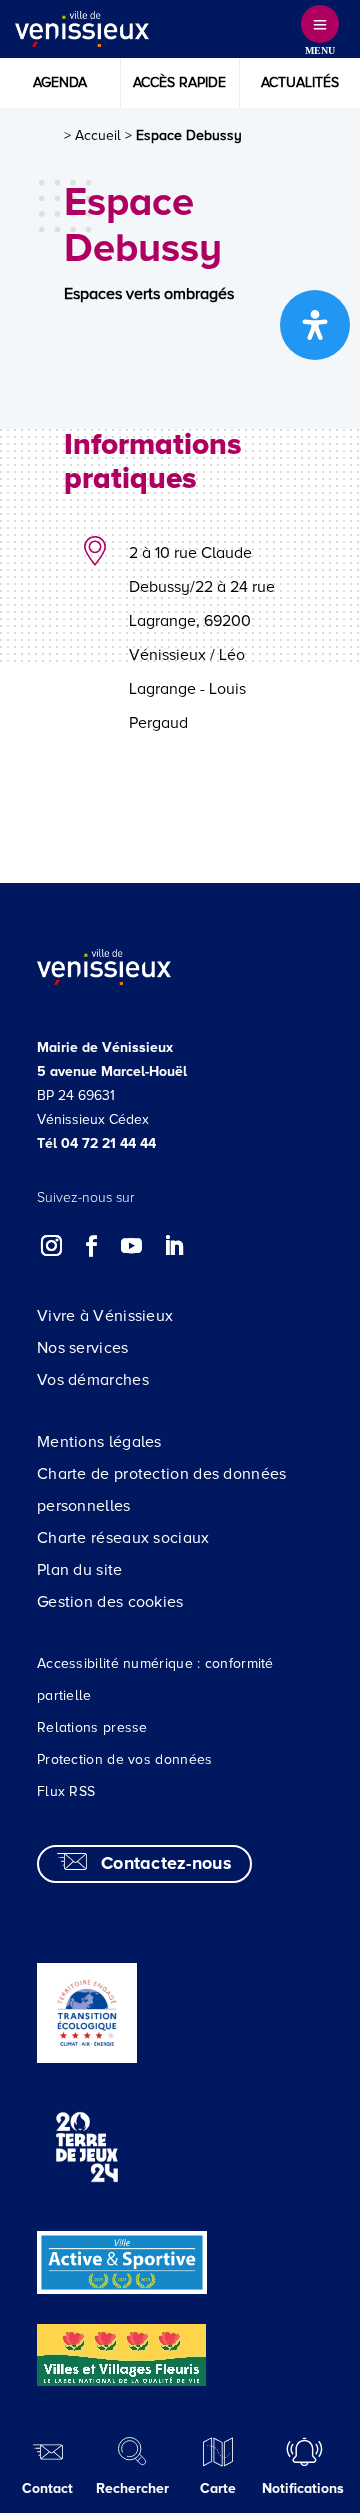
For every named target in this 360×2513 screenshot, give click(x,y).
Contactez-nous (166, 1863)
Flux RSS (66, 1791)
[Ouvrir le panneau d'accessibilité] (315, 325)
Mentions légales (99, 1442)
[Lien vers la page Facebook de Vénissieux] (92, 1246)
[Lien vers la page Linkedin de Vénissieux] (173, 1246)
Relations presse (92, 1727)
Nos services (83, 1348)
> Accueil (92, 135)
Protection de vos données (125, 1759)
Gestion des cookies (110, 1602)
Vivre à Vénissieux (105, 1316)
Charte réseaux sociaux (123, 1538)
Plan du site (80, 1570)
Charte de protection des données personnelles (162, 1490)
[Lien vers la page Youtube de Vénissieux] (132, 1246)
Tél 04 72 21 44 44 (96, 1143)
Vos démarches (93, 1380)
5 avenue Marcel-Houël (112, 1071)
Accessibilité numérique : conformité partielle (155, 1679)
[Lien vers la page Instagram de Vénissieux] (52, 1246)
